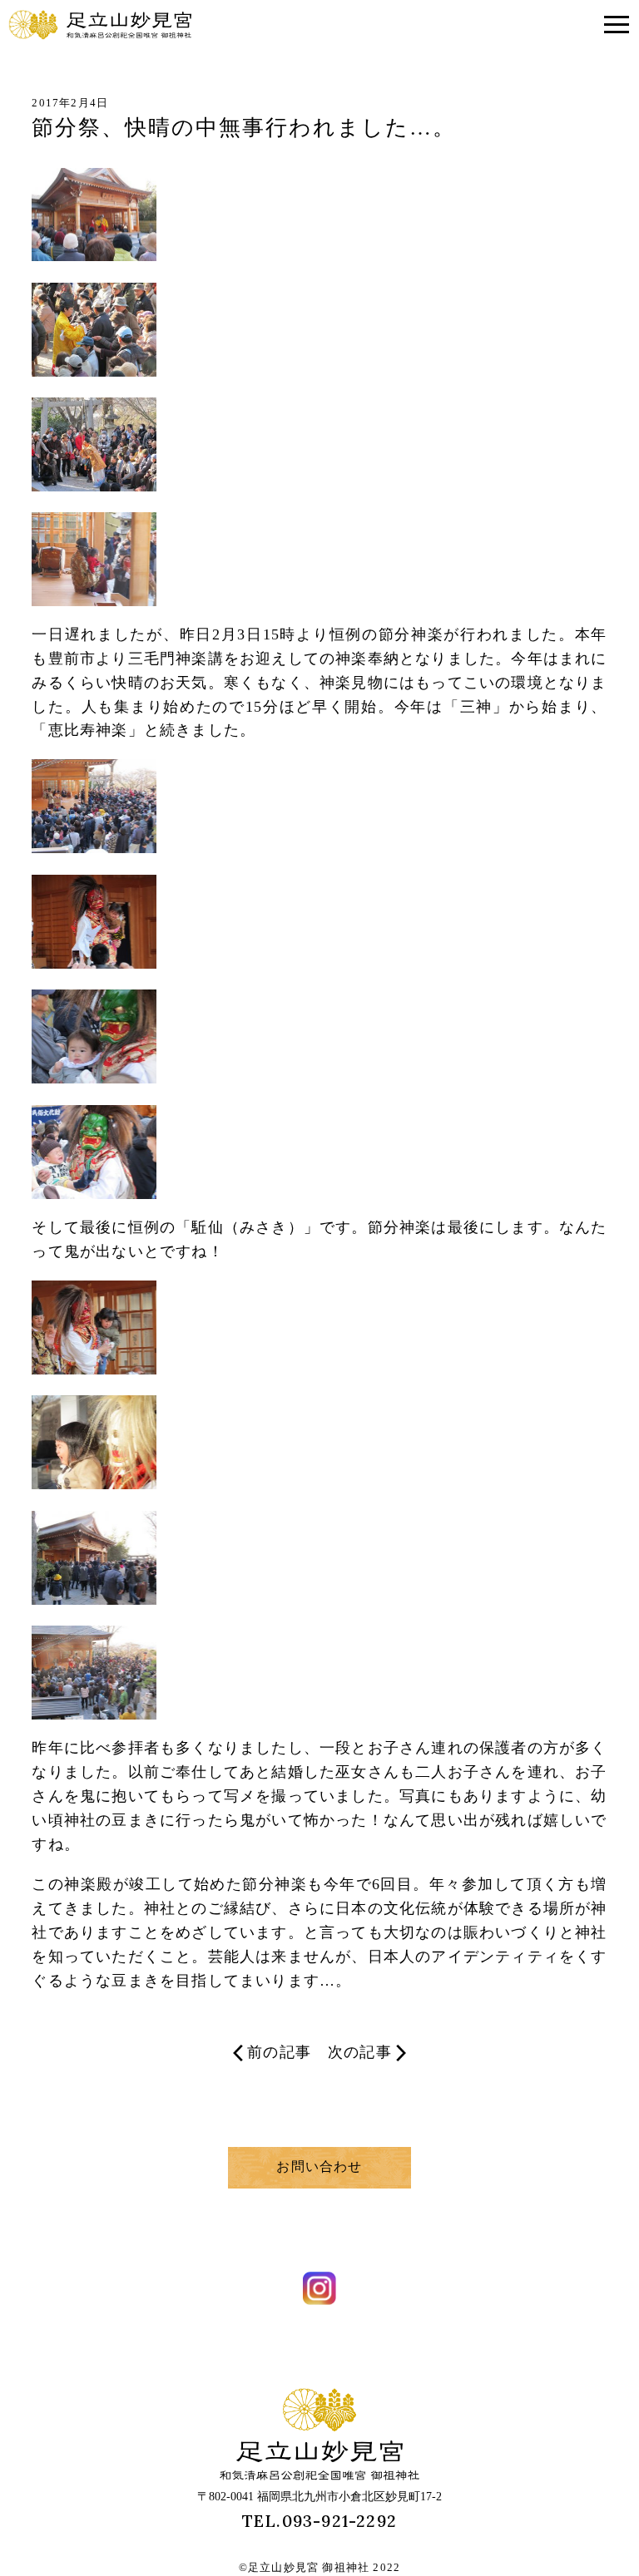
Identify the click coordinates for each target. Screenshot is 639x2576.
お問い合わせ (319, 2166)
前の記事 (279, 2052)
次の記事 (360, 2052)
